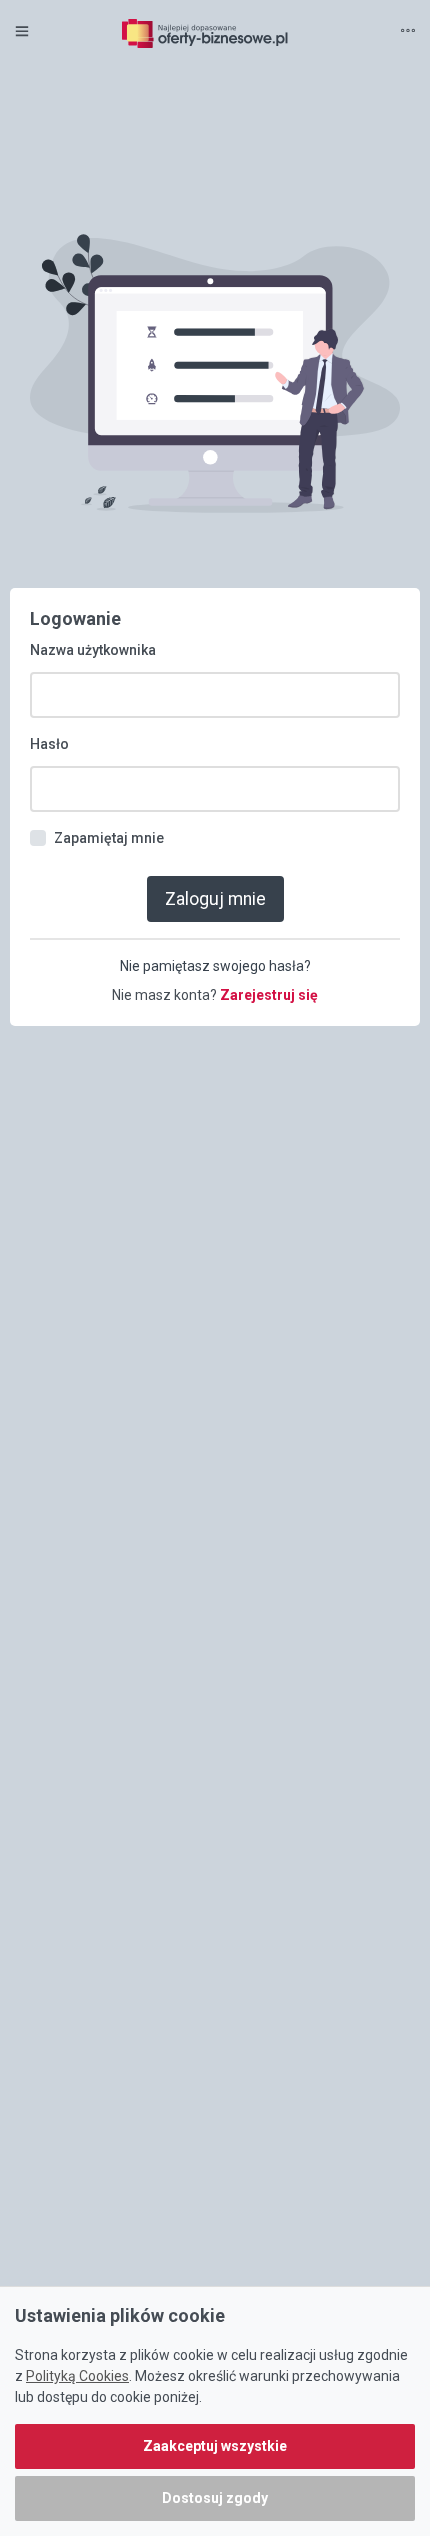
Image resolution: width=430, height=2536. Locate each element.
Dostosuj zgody (215, 2498)
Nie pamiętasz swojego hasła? (215, 966)
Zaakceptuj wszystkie (215, 2446)
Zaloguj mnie (215, 899)
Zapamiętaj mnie (109, 838)
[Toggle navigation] (408, 32)
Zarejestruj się (269, 995)
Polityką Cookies (77, 2376)
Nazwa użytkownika (93, 650)
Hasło (49, 744)
